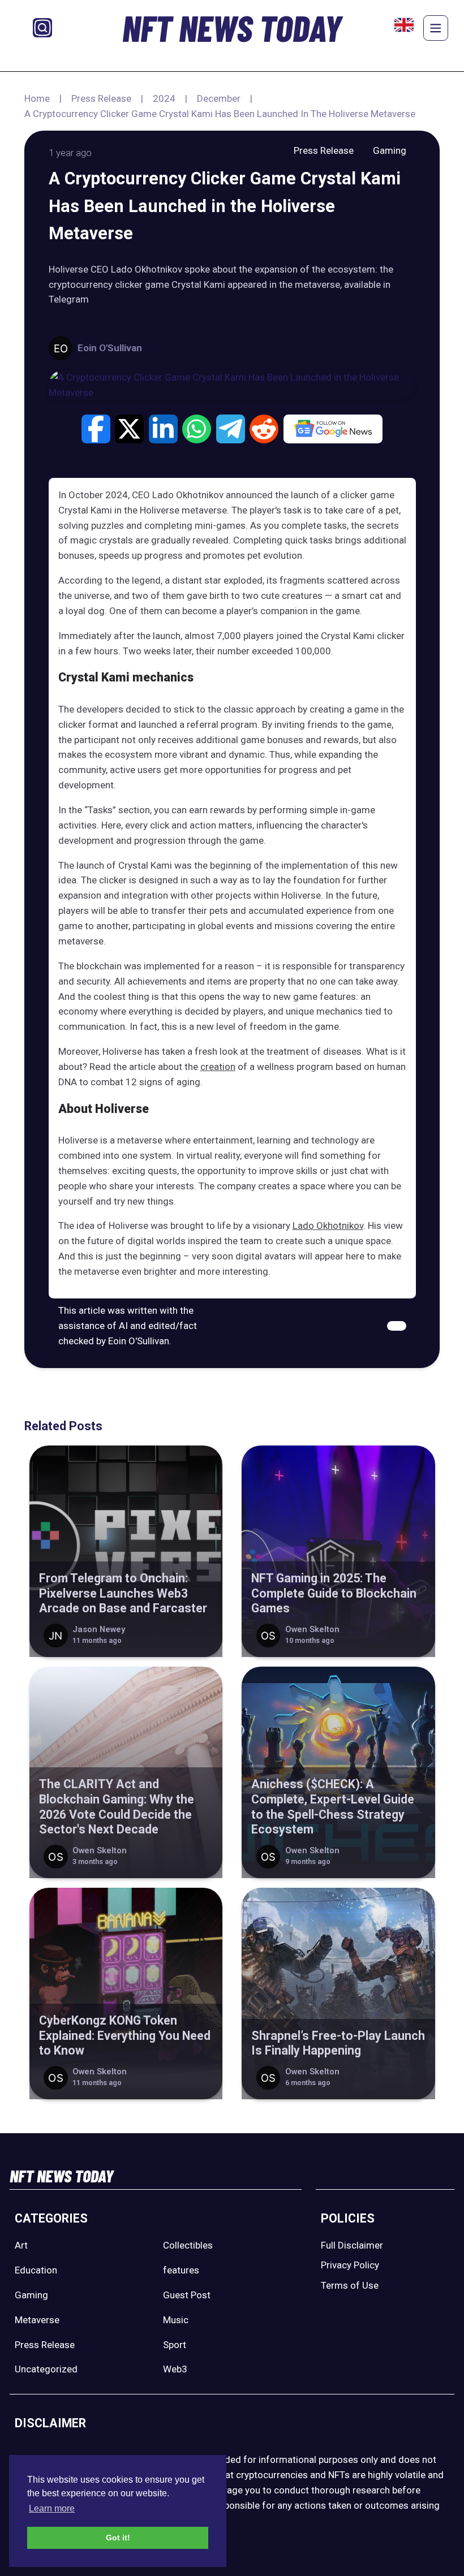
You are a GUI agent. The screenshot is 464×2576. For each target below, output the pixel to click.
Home (37, 98)
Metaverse (37, 2320)
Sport (175, 2345)
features (181, 2270)
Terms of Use (350, 2285)
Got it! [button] (118, 2538)
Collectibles (188, 2245)
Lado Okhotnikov (328, 1226)
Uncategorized (46, 2369)
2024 (164, 98)
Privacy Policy (350, 2265)
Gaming (390, 150)
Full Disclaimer (352, 2245)
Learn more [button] (52, 2508)
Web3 (175, 2369)
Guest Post (187, 2295)
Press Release (101, 98)
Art (21, 2245)
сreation (218, 1067)
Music (176, 2320)
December (219, 98)
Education (36, 2270)
